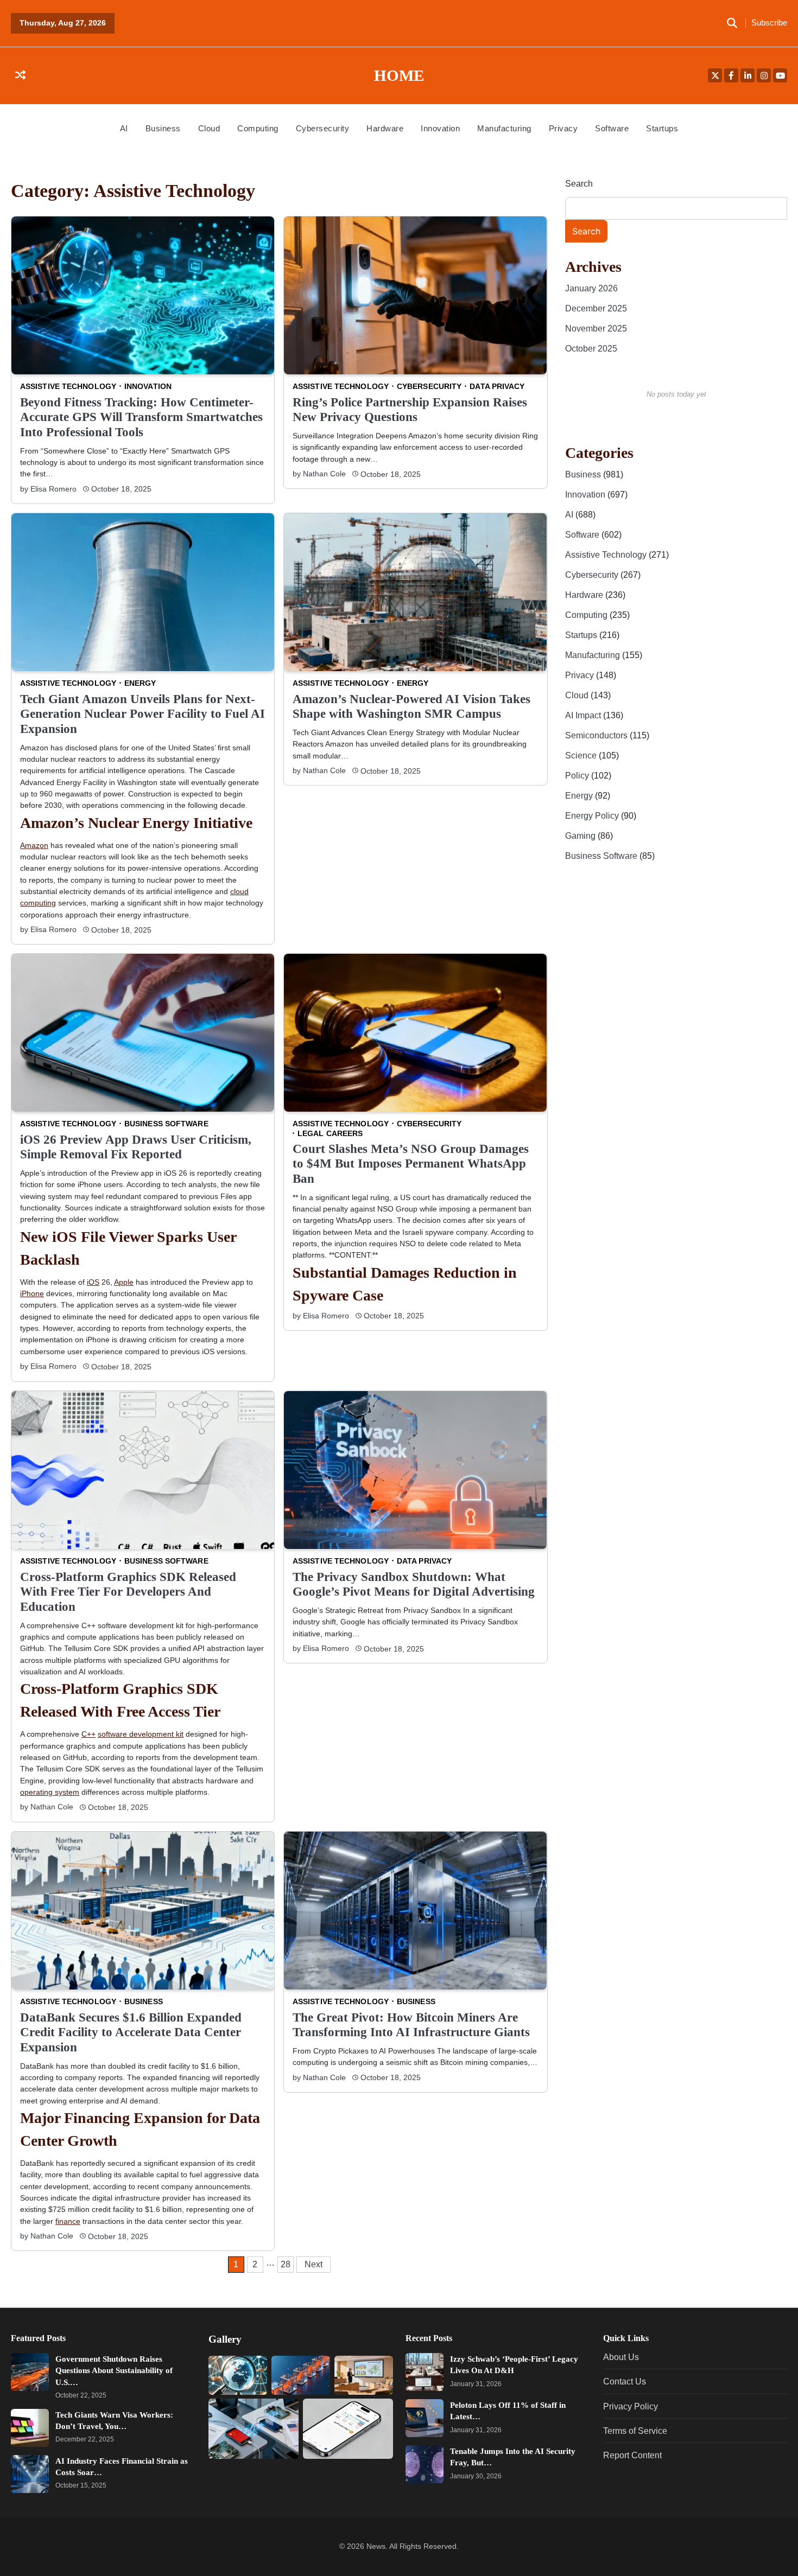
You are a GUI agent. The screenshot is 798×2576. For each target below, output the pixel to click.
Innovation (440, 128)
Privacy (563, 128)
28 (286, 2264)
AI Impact (584, 715)
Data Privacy (498, 386)
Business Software (166, 1124)
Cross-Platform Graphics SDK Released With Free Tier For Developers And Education (128, 1591)
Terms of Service (635, 2431)
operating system (50, 1792)
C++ (88, 1734)
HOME (399, 75)
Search (579, 184)
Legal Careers (330, 1133)
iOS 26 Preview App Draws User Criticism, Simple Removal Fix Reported (136, 1147)
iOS (93, 1282)
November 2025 (596, 328)
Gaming (581, 836)
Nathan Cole (324, 474)
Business (163, 128)
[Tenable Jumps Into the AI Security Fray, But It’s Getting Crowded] (425, 2464)
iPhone (32, 1293)
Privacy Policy (631, 2406)
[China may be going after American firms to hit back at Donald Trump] (254, 2429)
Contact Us (625, 2381)
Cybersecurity (323, 128)
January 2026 (591, 288)
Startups (662, 128)
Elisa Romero (53, 489)
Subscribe (769, 23)
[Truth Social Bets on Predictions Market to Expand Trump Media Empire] (347, 2429)
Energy (140, 683)
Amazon (34, 845)
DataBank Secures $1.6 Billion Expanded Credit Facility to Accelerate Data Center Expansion (131, 2032)
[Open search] (732, 23)
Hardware (385, 128)
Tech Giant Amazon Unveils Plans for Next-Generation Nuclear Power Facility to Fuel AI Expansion (142, 714)
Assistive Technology (68, 386)
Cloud (209, 128)
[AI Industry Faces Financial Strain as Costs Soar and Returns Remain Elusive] (30, 2474)
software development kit (141, 1734)
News (376, 2546)
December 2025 (596, 308)
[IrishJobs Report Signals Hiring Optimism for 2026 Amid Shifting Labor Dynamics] (300, 2375)
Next (313, 2264)
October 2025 (591, 348)
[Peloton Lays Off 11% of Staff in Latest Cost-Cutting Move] (425, 2418)
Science (582, 755)
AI (124, 128)
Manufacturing (504, 128)
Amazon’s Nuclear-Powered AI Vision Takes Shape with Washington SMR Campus (411, 706)
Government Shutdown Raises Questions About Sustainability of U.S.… (114, 2370)
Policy (578, 775)
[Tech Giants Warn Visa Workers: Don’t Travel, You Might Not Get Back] (30, 2428)
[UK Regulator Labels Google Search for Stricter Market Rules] (238, 2375)
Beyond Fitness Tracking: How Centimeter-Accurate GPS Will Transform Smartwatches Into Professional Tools (141, 417)
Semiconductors (597, 735)
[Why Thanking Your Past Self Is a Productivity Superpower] (363, 2375)
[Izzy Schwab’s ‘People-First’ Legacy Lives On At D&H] (425, 2372)
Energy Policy (593, 815)
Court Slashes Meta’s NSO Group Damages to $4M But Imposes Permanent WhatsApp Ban (411, 1163)
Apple (124, 1282)
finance (68, 2221)
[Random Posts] (20, 76)
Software (612, 128)
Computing (258, 128)
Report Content (632, 2455)
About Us (621, 2357)
